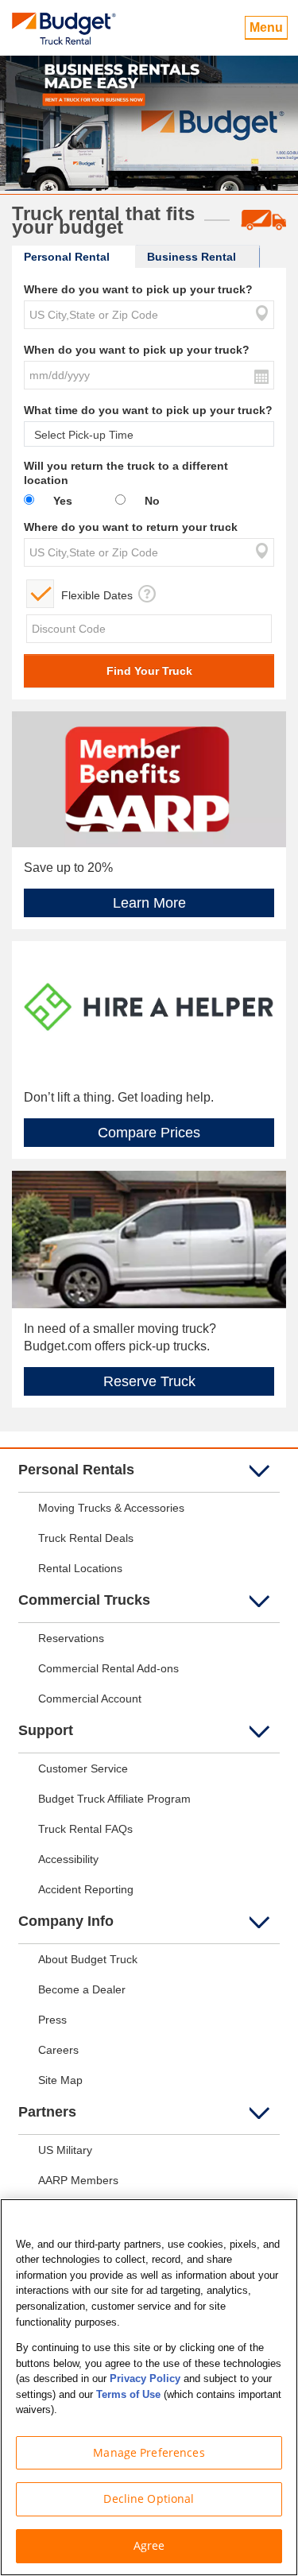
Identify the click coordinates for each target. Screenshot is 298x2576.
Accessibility (68, 1859)
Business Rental (192, 257)
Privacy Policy (145, 2378)
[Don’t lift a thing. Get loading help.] (149, 1008)
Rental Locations (80, 1568)
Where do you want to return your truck (131, 527)
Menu (266, 27)
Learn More (149, 903)
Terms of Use (128, 2394)
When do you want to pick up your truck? (137, 350)
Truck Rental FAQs (85, 1829)
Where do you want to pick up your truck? (138, 289)
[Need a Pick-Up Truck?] (149, 1238)
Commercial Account (90, 1699)
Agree (149, 2545)
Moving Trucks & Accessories (111, 1508)
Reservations (71, 1638)
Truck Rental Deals (86, 1538)
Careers (58, 2050)
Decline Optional (149, 2499)
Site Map (60, 2080)
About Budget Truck (88, 1959)
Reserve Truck (149, 1381)
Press (52, 2020)
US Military (65, 2150)
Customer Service (83, 1768)
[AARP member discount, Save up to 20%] (149, 778)
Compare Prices (149, 1133)
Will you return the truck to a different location (126, 473)
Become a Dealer (82, 1989)
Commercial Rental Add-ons (108, 1668)
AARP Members (78, 2180)
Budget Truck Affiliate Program (114, 1799)
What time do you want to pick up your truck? (148, 410)
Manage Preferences (149, 2452)
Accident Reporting (86, 1889)
